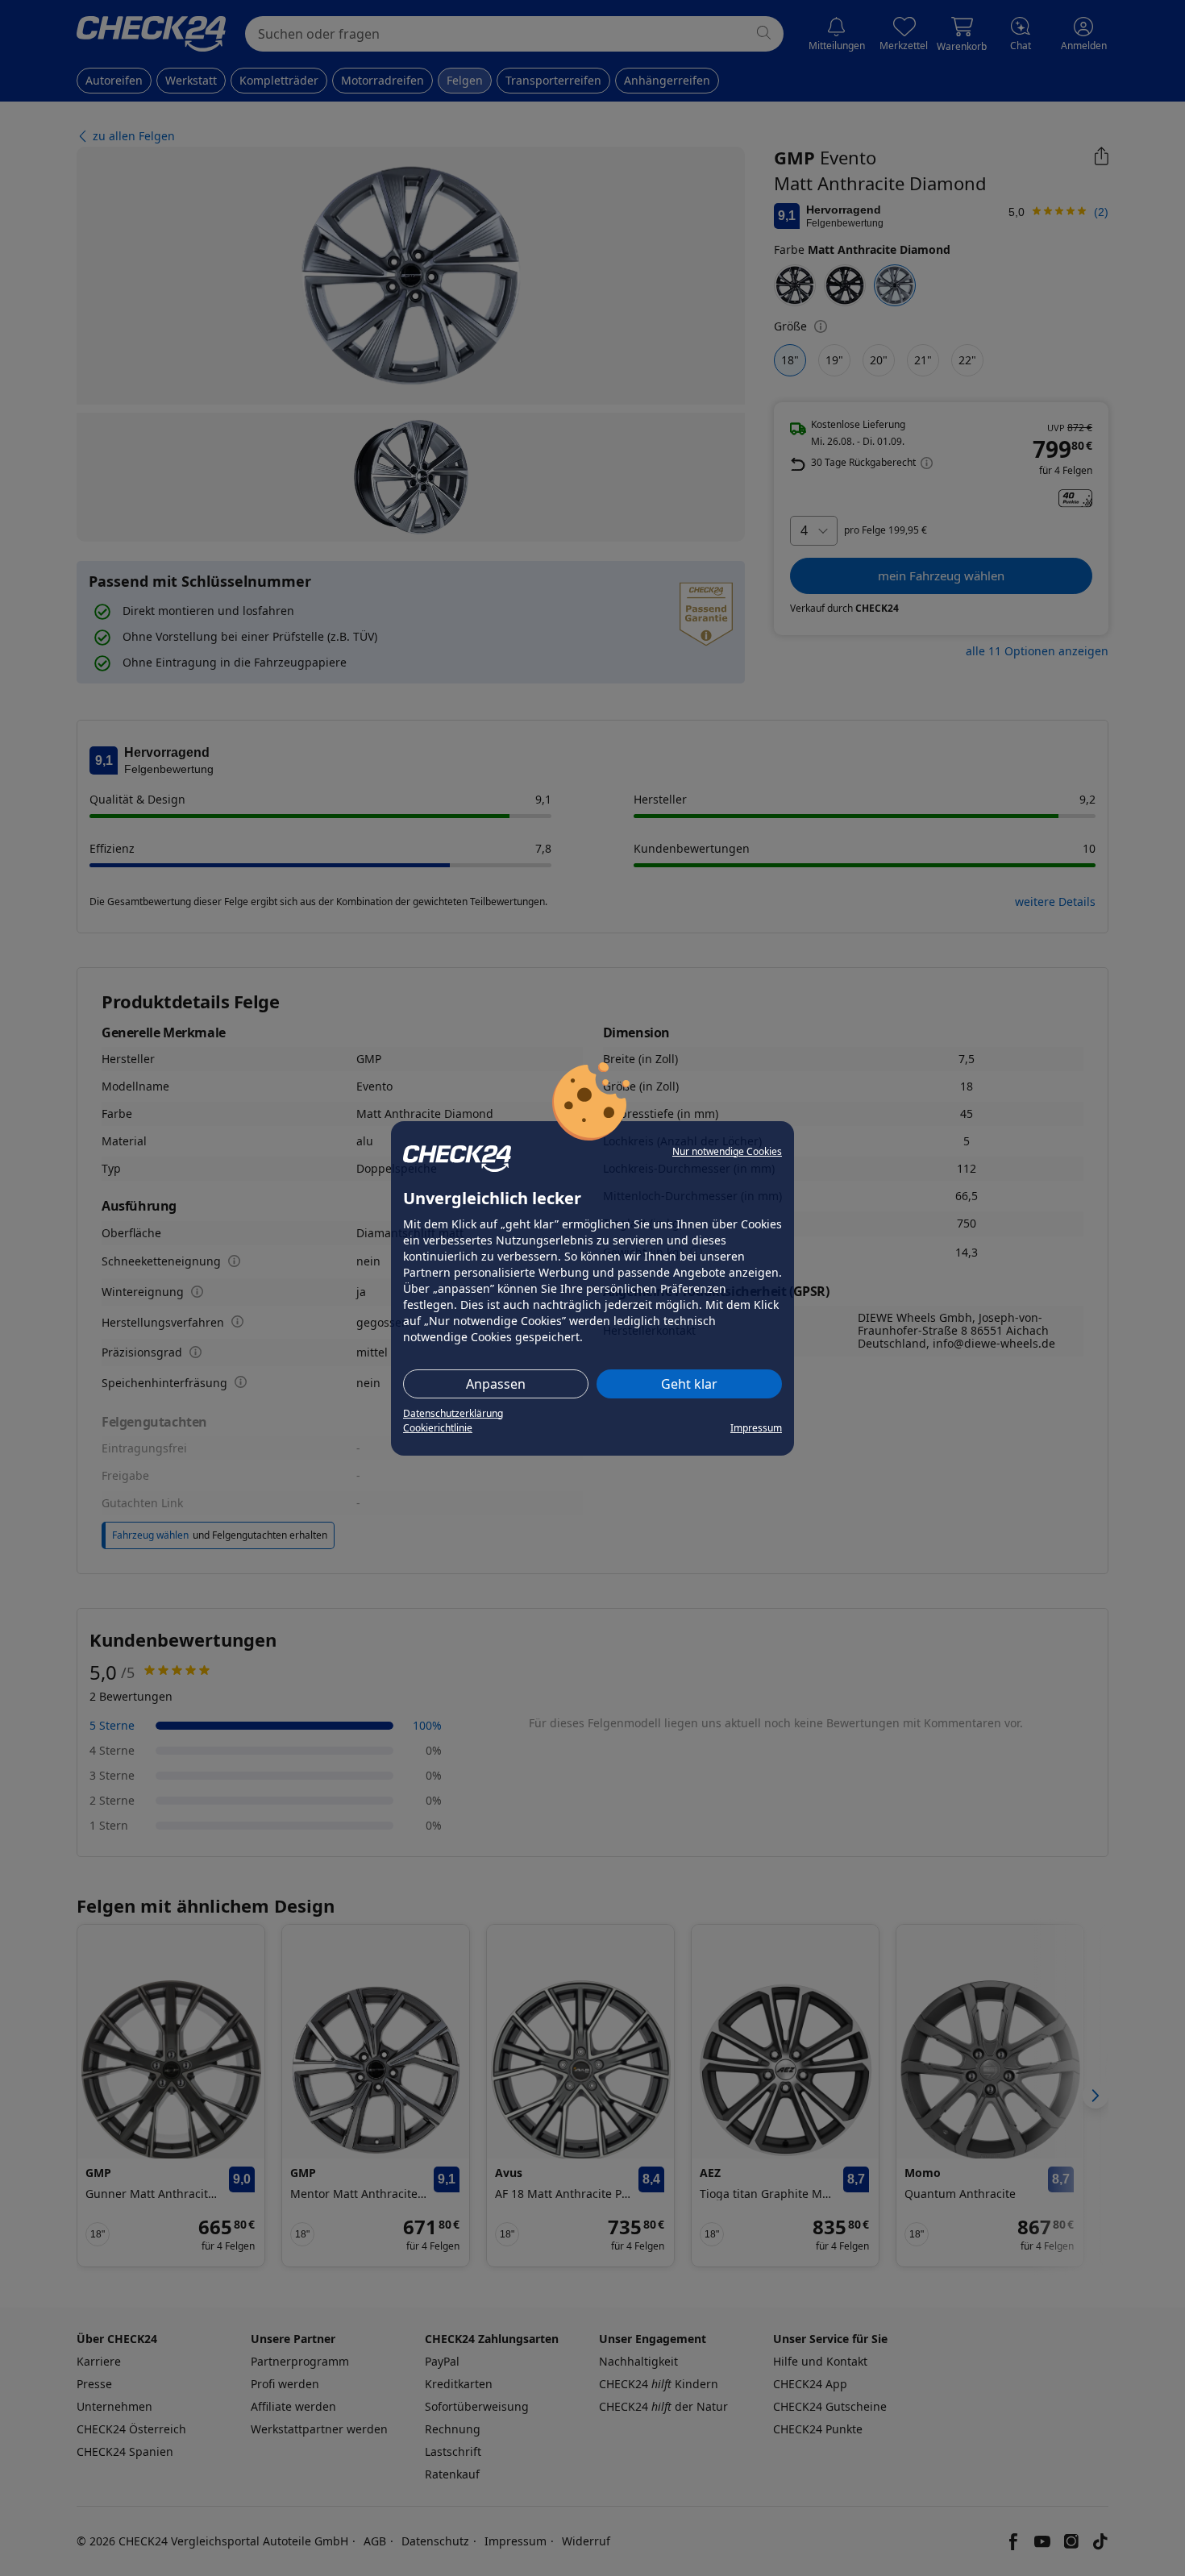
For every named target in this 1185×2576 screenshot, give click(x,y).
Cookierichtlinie (438, 1428)
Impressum (756, 1428)
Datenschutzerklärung (453, 1413)
